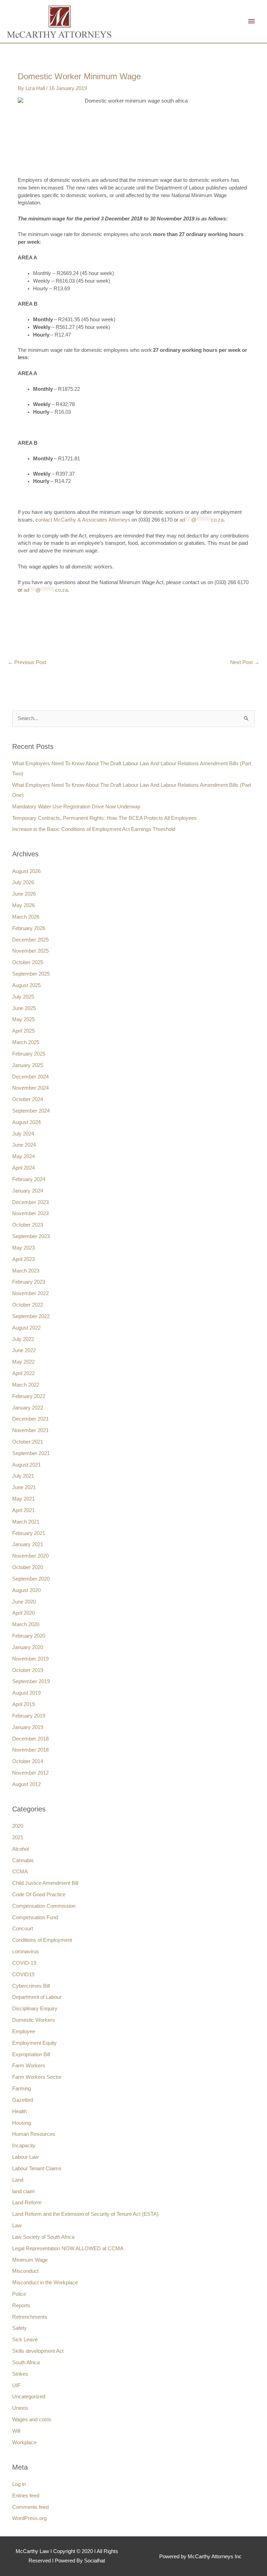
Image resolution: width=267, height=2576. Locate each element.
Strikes (20, 2374)
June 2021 (24, 1487)
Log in (19, 2484)
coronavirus (26, 1952)
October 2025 (28, 962)
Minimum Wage (30, 2260)
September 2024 (31, 1111)
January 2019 (28, 1727)
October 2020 (28, 1567)
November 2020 (30, 1556)
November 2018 (30, 1750)
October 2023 (28, 1225)
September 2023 (31, 1236)
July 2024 (23, 1134)
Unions (20, 2408)
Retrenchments (30, 2317)
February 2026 (29, 928)
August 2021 (26, 1465)
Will (16, 2431)
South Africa (26, 2363)
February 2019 (29, 1716)
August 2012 (26, 1784)
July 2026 (23, 882)
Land (18, 2180)
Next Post (245, 662)
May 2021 (23, 1499)
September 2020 (31, 1579)
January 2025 (28, 1065)
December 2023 (30, 1202)
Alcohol (21, 1849)
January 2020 (28, 1647)
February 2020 (29, 1636)
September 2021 (31, 1453)
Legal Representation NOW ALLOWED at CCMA (68, 2248)
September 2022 (31, 1316)
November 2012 (30, 1773)
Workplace (24, 2442)
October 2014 (28, 1761)
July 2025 (23, 997)
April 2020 (23, 1613)
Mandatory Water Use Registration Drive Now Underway (76, 807)
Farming (22, 2089)
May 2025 (23, 1019)
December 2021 (30, 1419)
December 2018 (30, 1739)
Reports (21, 2306)
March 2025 (26, 1042)
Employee (24, 2032)
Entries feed (26, 2496)
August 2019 (26, 1693)
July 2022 (23, 1339)
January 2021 (28, 1544)
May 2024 (23, 1156)
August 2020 (26, 1590)
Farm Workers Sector (37, 2077)
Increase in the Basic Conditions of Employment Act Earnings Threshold (94, 829)
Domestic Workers (34, 2020)
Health (19, 2111)
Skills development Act (38, 2351)
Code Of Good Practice (39, 1895)
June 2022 (24, 1350)
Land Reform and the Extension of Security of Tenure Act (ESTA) (85, 2214)
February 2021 (29, 1533)
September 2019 (31, 1681)
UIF (16, 2385)
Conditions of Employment (42, 1940)
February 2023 (29, 1282)
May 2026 (23, 905)
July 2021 (23, 1476)
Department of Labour (37, 1997)
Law (17, 2226)
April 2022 (23, 1373)
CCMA (20, 1872)
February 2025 (29, 1054)
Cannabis (23, 1860)
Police (19, 2294)
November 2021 (30, 1430)
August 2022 (26, 1328)
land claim (24, 2191)
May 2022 (23, 1362)
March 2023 (26, 1271)
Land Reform (27, 2203)
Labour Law (25, 2157)
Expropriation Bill (31, 2054)
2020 (18, 1826)
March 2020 (26, 1624)
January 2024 (28, 1191)
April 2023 (23, 1259)
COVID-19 (24, 1963)
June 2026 (24, 894)
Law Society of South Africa (43, 2237)
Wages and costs (32, 2420)
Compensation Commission (44, 1906)
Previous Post (27, 662)
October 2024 (28, 1099)
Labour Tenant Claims (37, 2169)
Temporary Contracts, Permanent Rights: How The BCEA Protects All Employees (104, 818)
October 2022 (28, 1305)
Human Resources (34, 2134)
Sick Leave (25, 2340)
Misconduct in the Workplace (45, 2283)
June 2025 (24, 1008)
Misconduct (25, 2271)
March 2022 (26, 1385)
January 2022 (28, 1408)
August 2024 (26, 1122)
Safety (19, 2328)
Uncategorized (29, 2397)
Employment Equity (34, 2043)
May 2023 (23, 1248)
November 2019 (30, 1659)
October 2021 (28, 1442)
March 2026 (26, 917)
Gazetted (23, 2100)
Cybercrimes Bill (31, 1986)
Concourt (23, 1929)
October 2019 (28, 1670)
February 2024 (29, 1179)
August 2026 (26, 871)
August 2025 (26, 985)
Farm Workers (29, 2066)
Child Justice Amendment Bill (45, 1883)
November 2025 (30, 951)
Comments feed (30, 2507)
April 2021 (23, 1510)
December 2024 (30, 1077)
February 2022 (29, 1396)
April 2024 (23, 1168)
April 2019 (23, 1704)
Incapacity (24, 2146)
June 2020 (24, 1602)
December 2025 (30, 940)
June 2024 (24, 1145)
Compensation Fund (35, 1917)
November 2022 (30, 1293)
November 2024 (30, 1088)
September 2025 (31, 974)
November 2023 (30, 1213)
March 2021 (26, 1522)
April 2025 (23, 1031)
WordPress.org (29, 2518)
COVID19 (23, 1975)
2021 (18, 1838)
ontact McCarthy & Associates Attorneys (84, 520)
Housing (22, 2123)
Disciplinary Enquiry (35, 2009)
